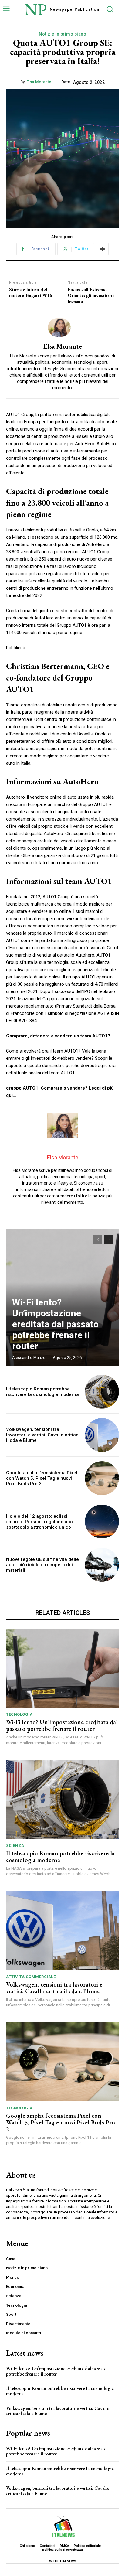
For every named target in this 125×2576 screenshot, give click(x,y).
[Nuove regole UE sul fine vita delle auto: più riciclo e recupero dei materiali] (102, 1565)
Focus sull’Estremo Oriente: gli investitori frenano (91, 295)
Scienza (15, 1846)
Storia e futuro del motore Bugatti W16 (30, 292)
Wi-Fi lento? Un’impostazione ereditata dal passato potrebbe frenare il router (55, 1324)
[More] (102, 249)
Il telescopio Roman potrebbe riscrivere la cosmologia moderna (42, 1392)
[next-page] (108, 1240)
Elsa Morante (39, 82)
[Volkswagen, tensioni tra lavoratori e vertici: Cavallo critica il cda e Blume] (102, 1435)
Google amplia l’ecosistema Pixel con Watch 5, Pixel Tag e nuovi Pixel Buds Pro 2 (42, 1478)
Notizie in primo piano (62, 34)
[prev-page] (98, 1240)
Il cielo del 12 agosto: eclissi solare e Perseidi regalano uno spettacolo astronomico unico (39, 1522)
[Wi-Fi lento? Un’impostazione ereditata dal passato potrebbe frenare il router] (62, 1668)
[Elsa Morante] (62, 328)
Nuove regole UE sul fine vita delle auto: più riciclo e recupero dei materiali (42, 1565)
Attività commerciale (31, 1977)
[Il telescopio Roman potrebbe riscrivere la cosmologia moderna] (102, 1392)
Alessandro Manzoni (30, 1358)
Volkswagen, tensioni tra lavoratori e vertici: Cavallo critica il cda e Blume (42, 1435)
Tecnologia (19, 1714)
